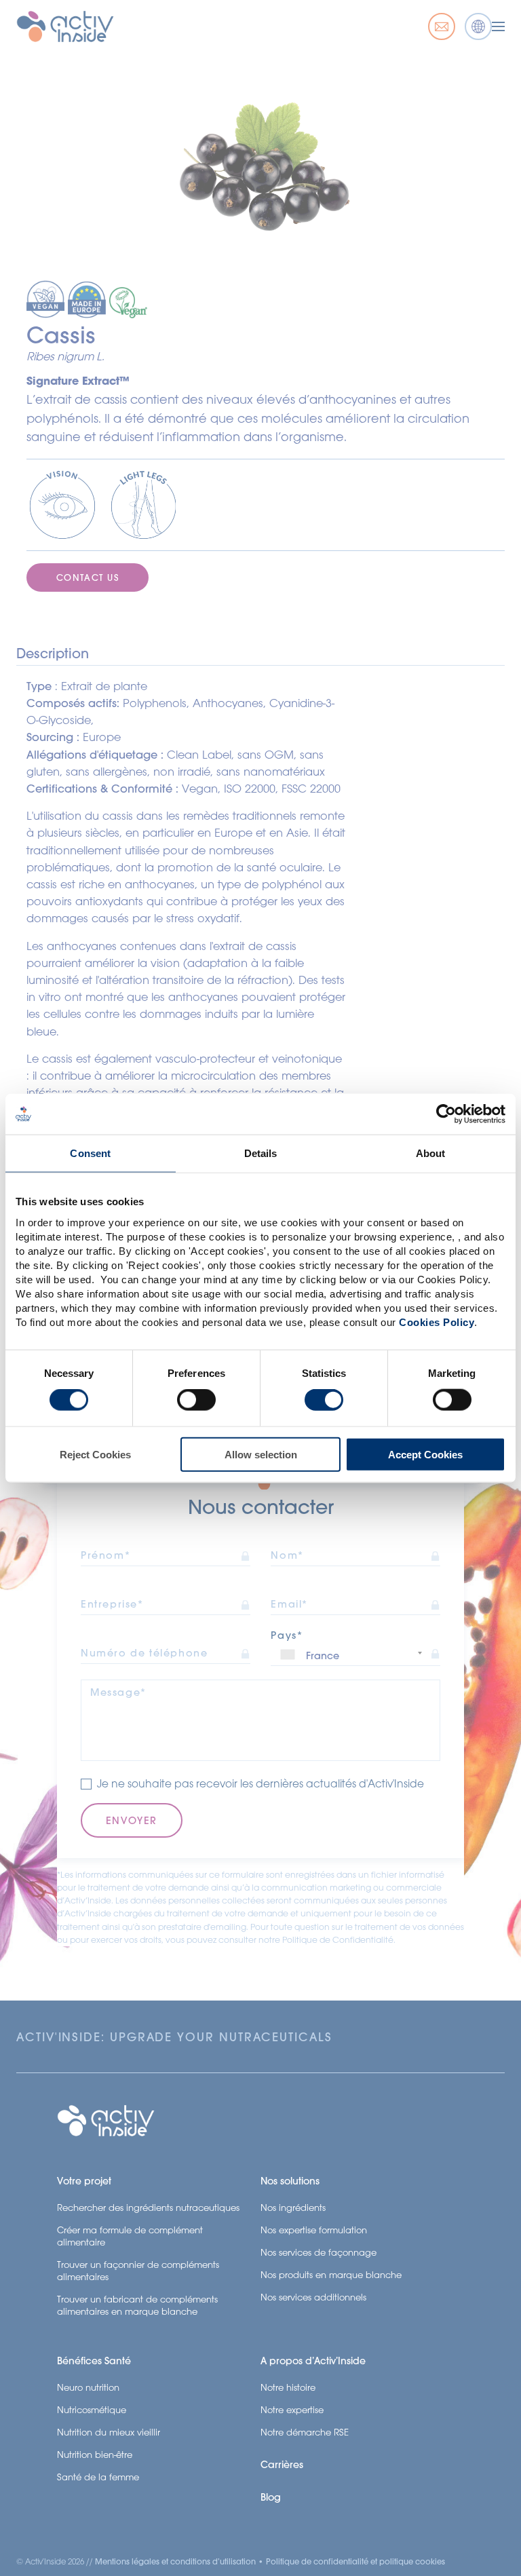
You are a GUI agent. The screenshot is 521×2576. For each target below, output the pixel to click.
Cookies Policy (437, 1322)
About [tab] (431, 1153)
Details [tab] (261, 1153)
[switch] (196, 1400)
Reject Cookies (95, 1454)
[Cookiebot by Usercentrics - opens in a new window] (446, 1114)
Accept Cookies (425, 1454)
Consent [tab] (90, 1153)
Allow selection (261, 1454)
